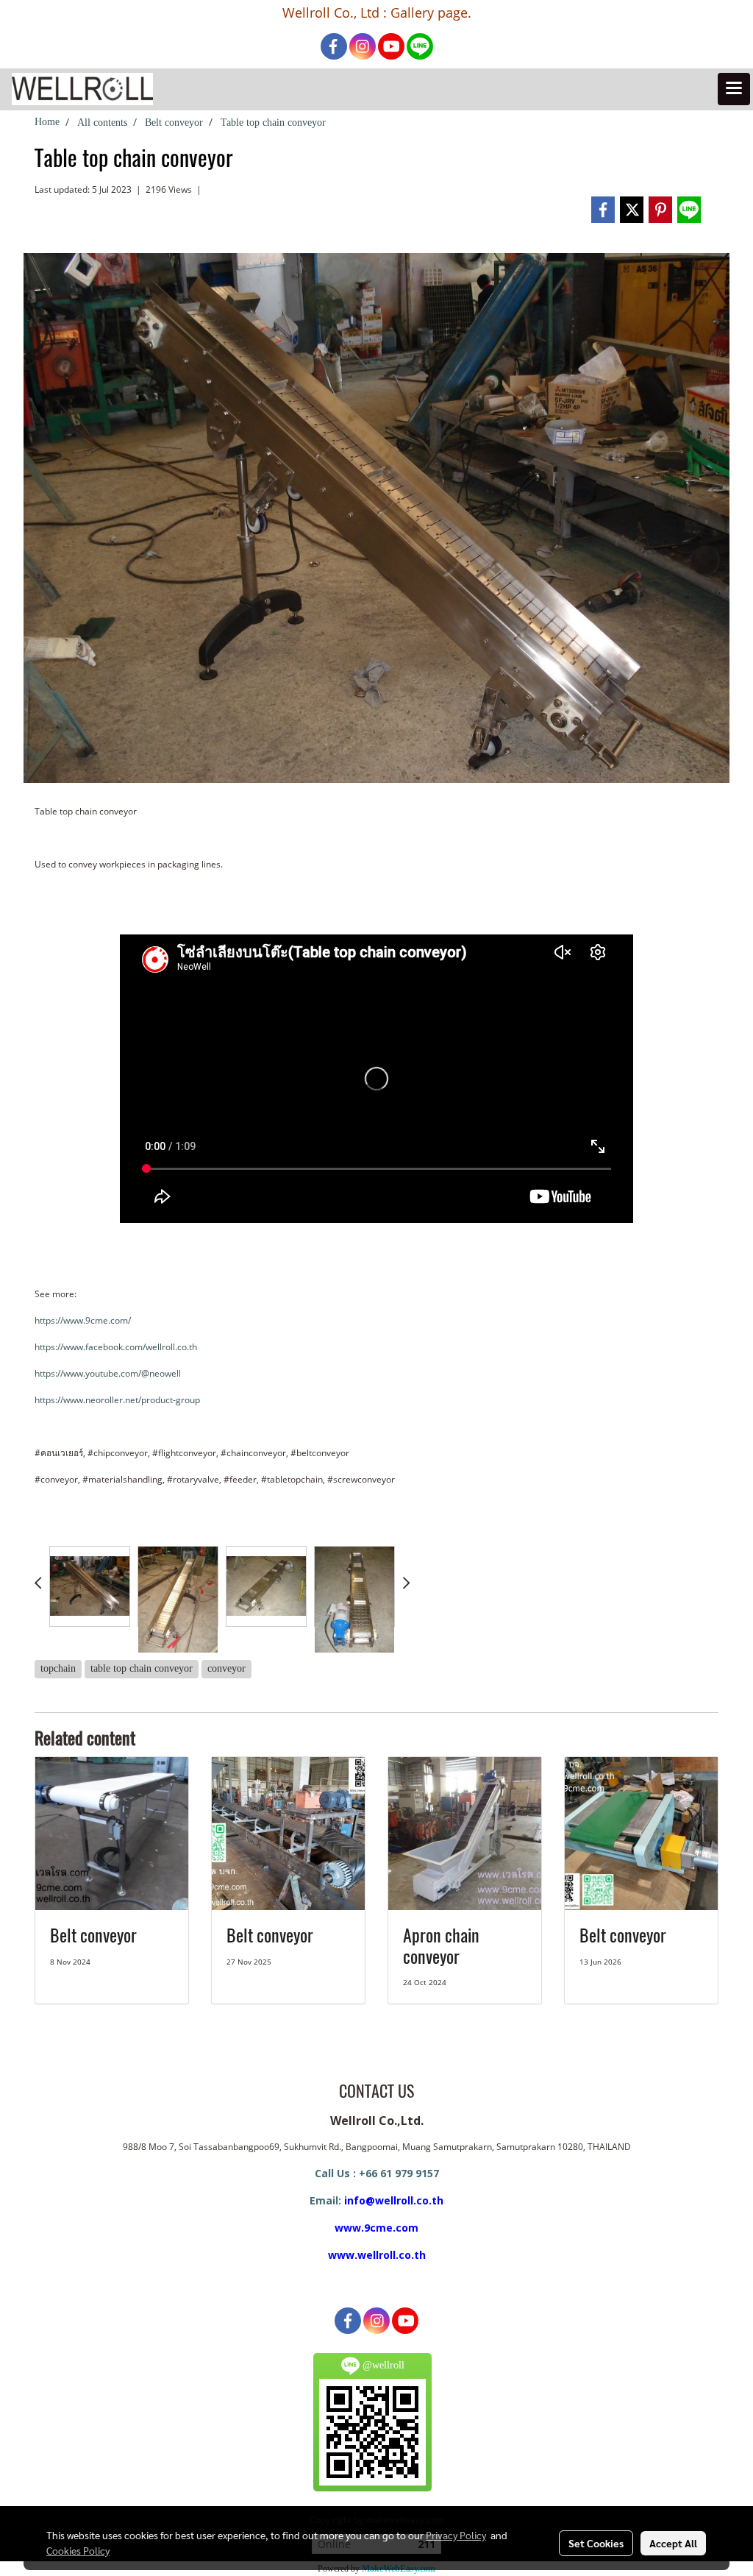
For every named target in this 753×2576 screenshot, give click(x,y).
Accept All (673, 2543)
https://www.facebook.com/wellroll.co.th (116, 1347)
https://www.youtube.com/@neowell (108, 1373)
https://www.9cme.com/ (83, 1320)
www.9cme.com (376, 2228)
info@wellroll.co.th (394, 2200)
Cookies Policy (78, 2550)
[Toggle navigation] (734, 89)
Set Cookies (596, 2543)
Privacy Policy (456, 2535)
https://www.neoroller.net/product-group (117, 1400)
